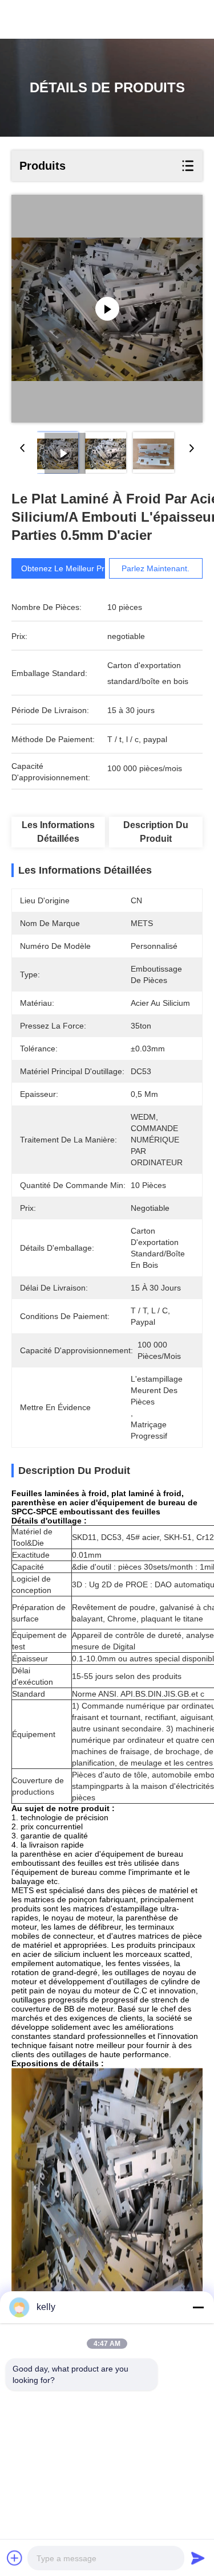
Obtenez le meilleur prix (66, 568)
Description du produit (156, 832)
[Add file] (15, 2558)
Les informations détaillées (58, 832)
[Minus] (198, 2307)
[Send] (198, 2558)
